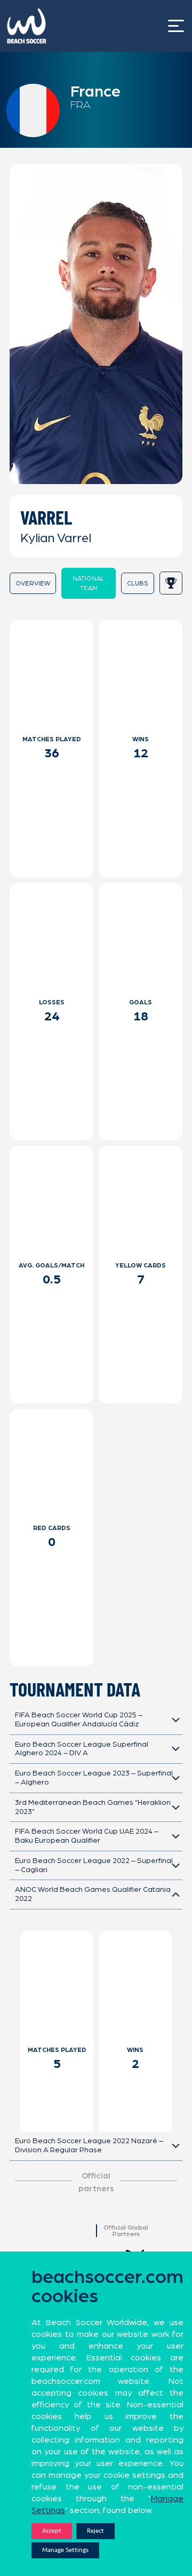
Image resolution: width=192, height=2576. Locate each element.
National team (89, 583)
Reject (95, 2531)
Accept (52, 2531)
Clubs (138, 583)
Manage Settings (65, 2550)
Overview (33, 583)
